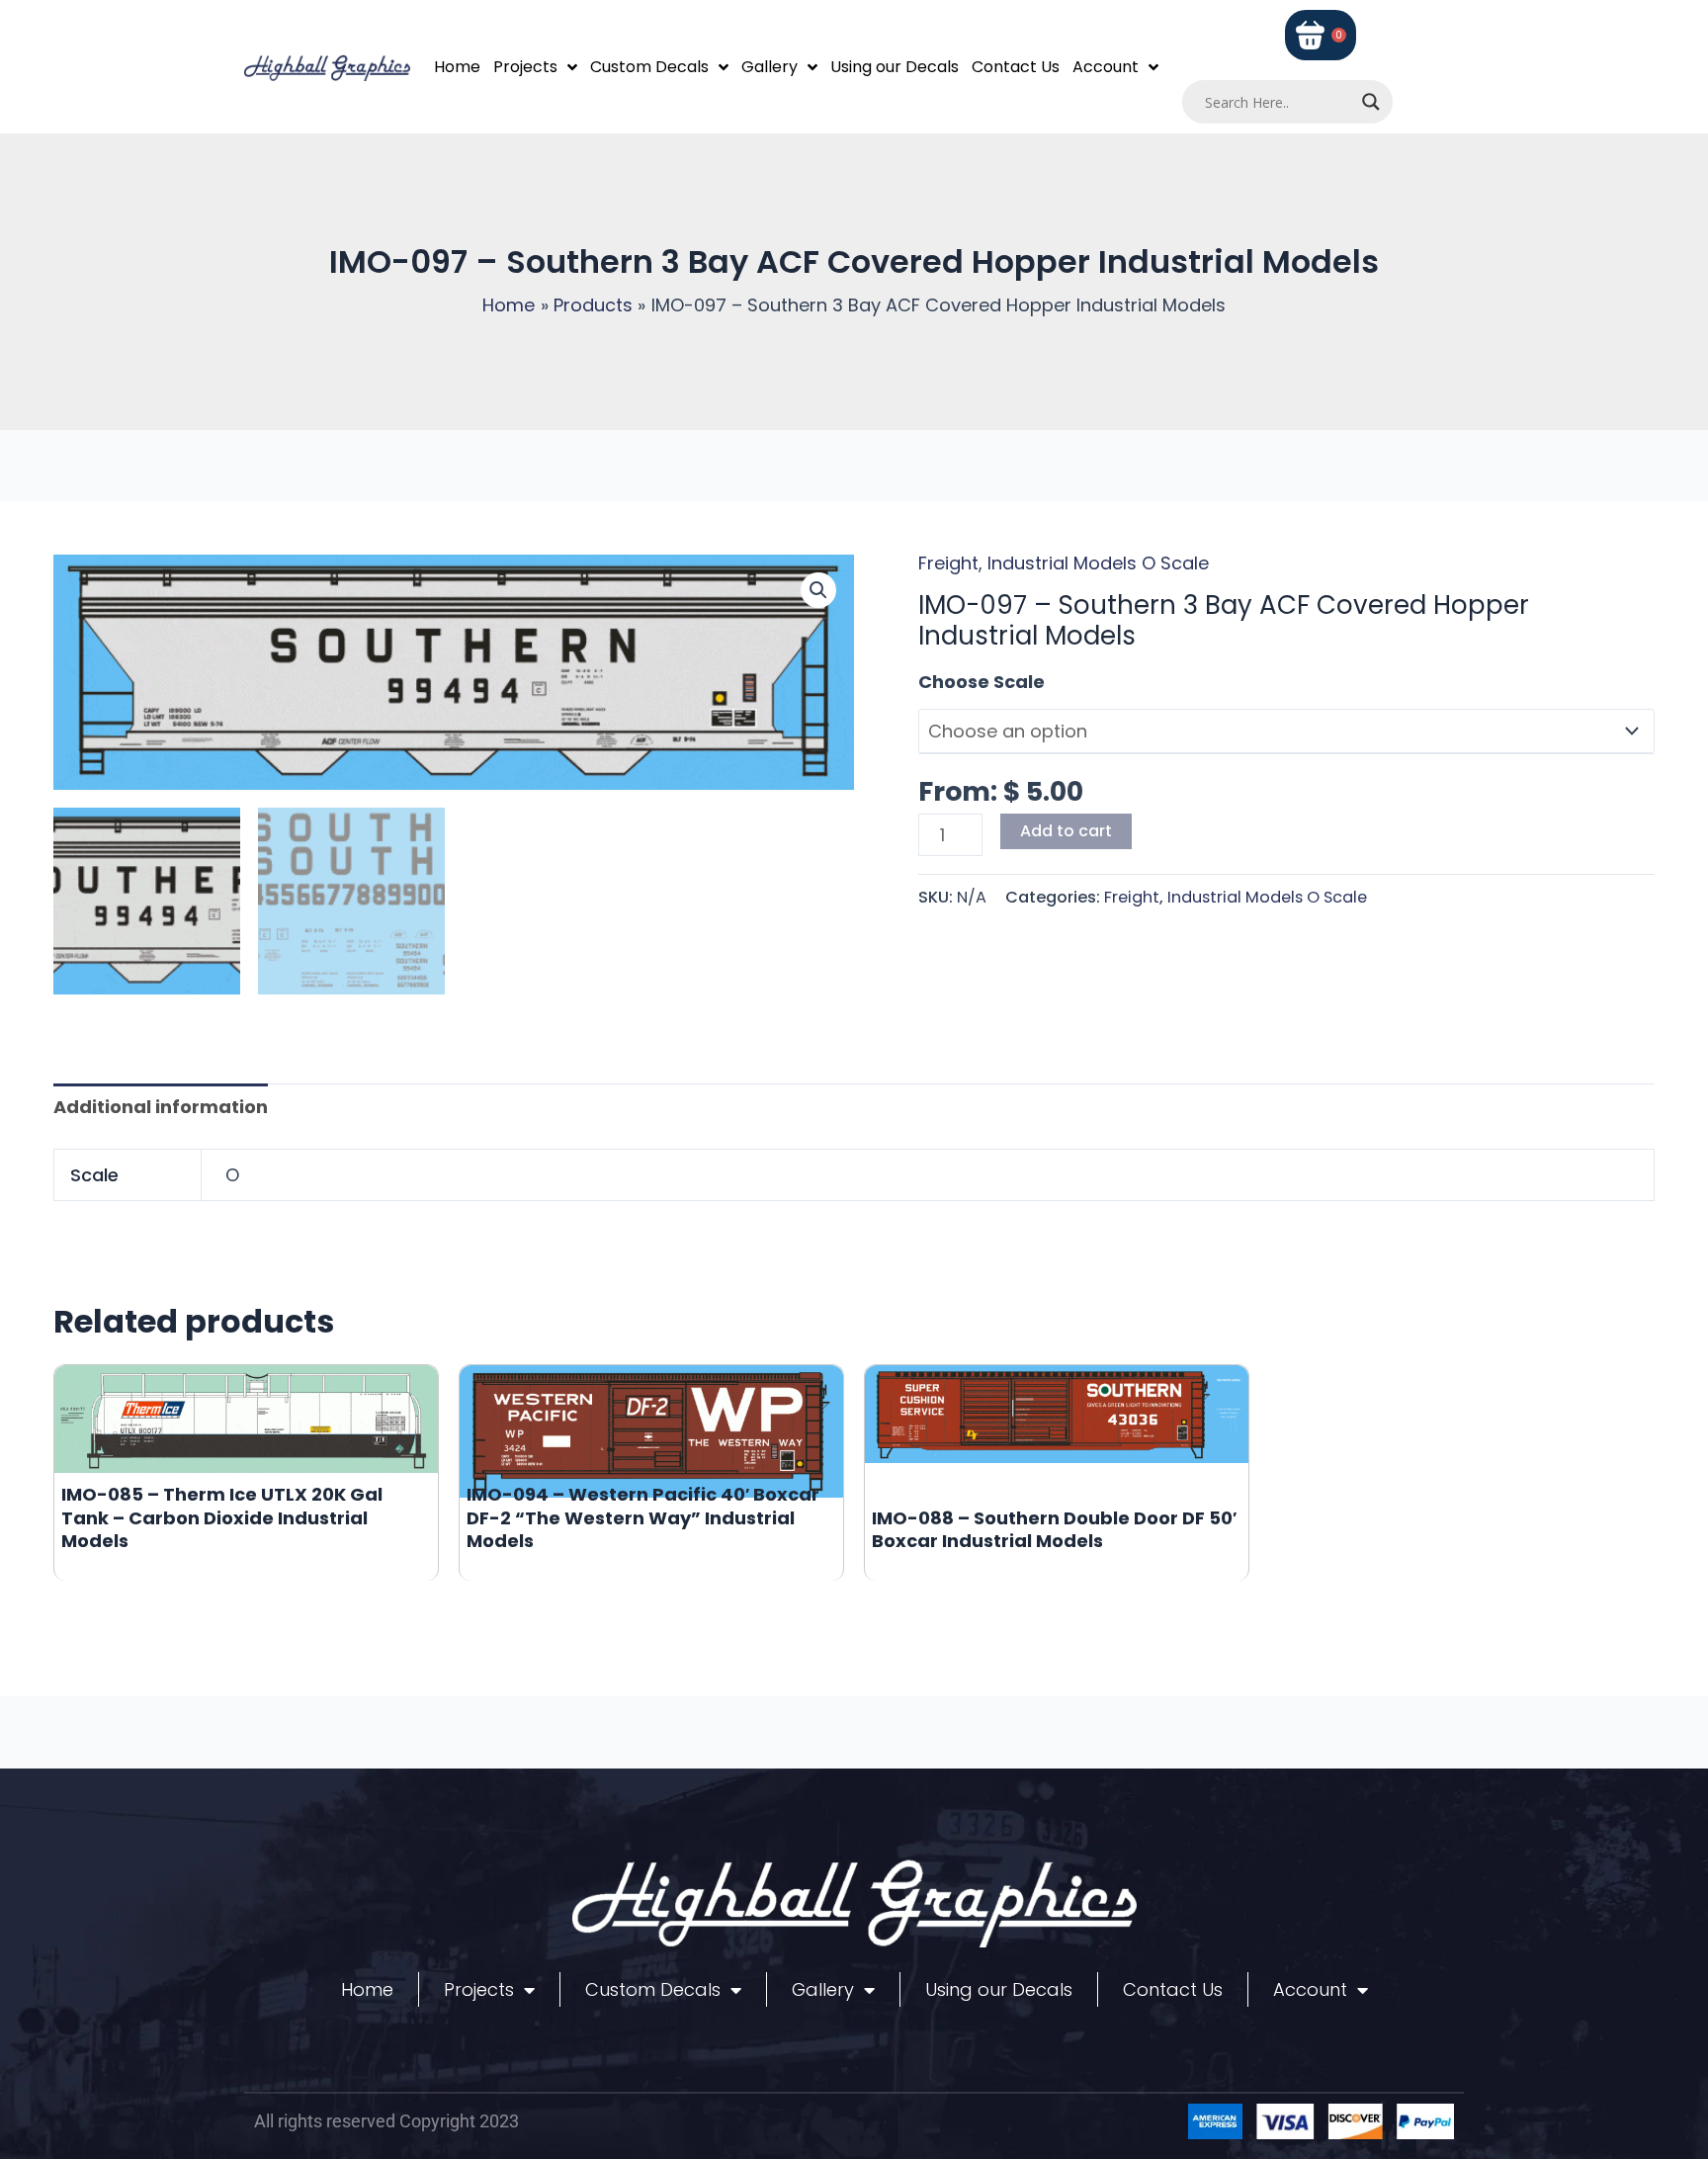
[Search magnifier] (1371, 102)
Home (457, 67)
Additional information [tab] (161, 1107)
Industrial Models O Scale (1098, 563)
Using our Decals (895, 67)
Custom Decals (649, 67)
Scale (944, 682)
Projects (525, 67)
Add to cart (1066, 831)
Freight (948, 563)
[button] (818, 590)
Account (1106, 67)
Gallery (769, 67)
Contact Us (1016, 67)
